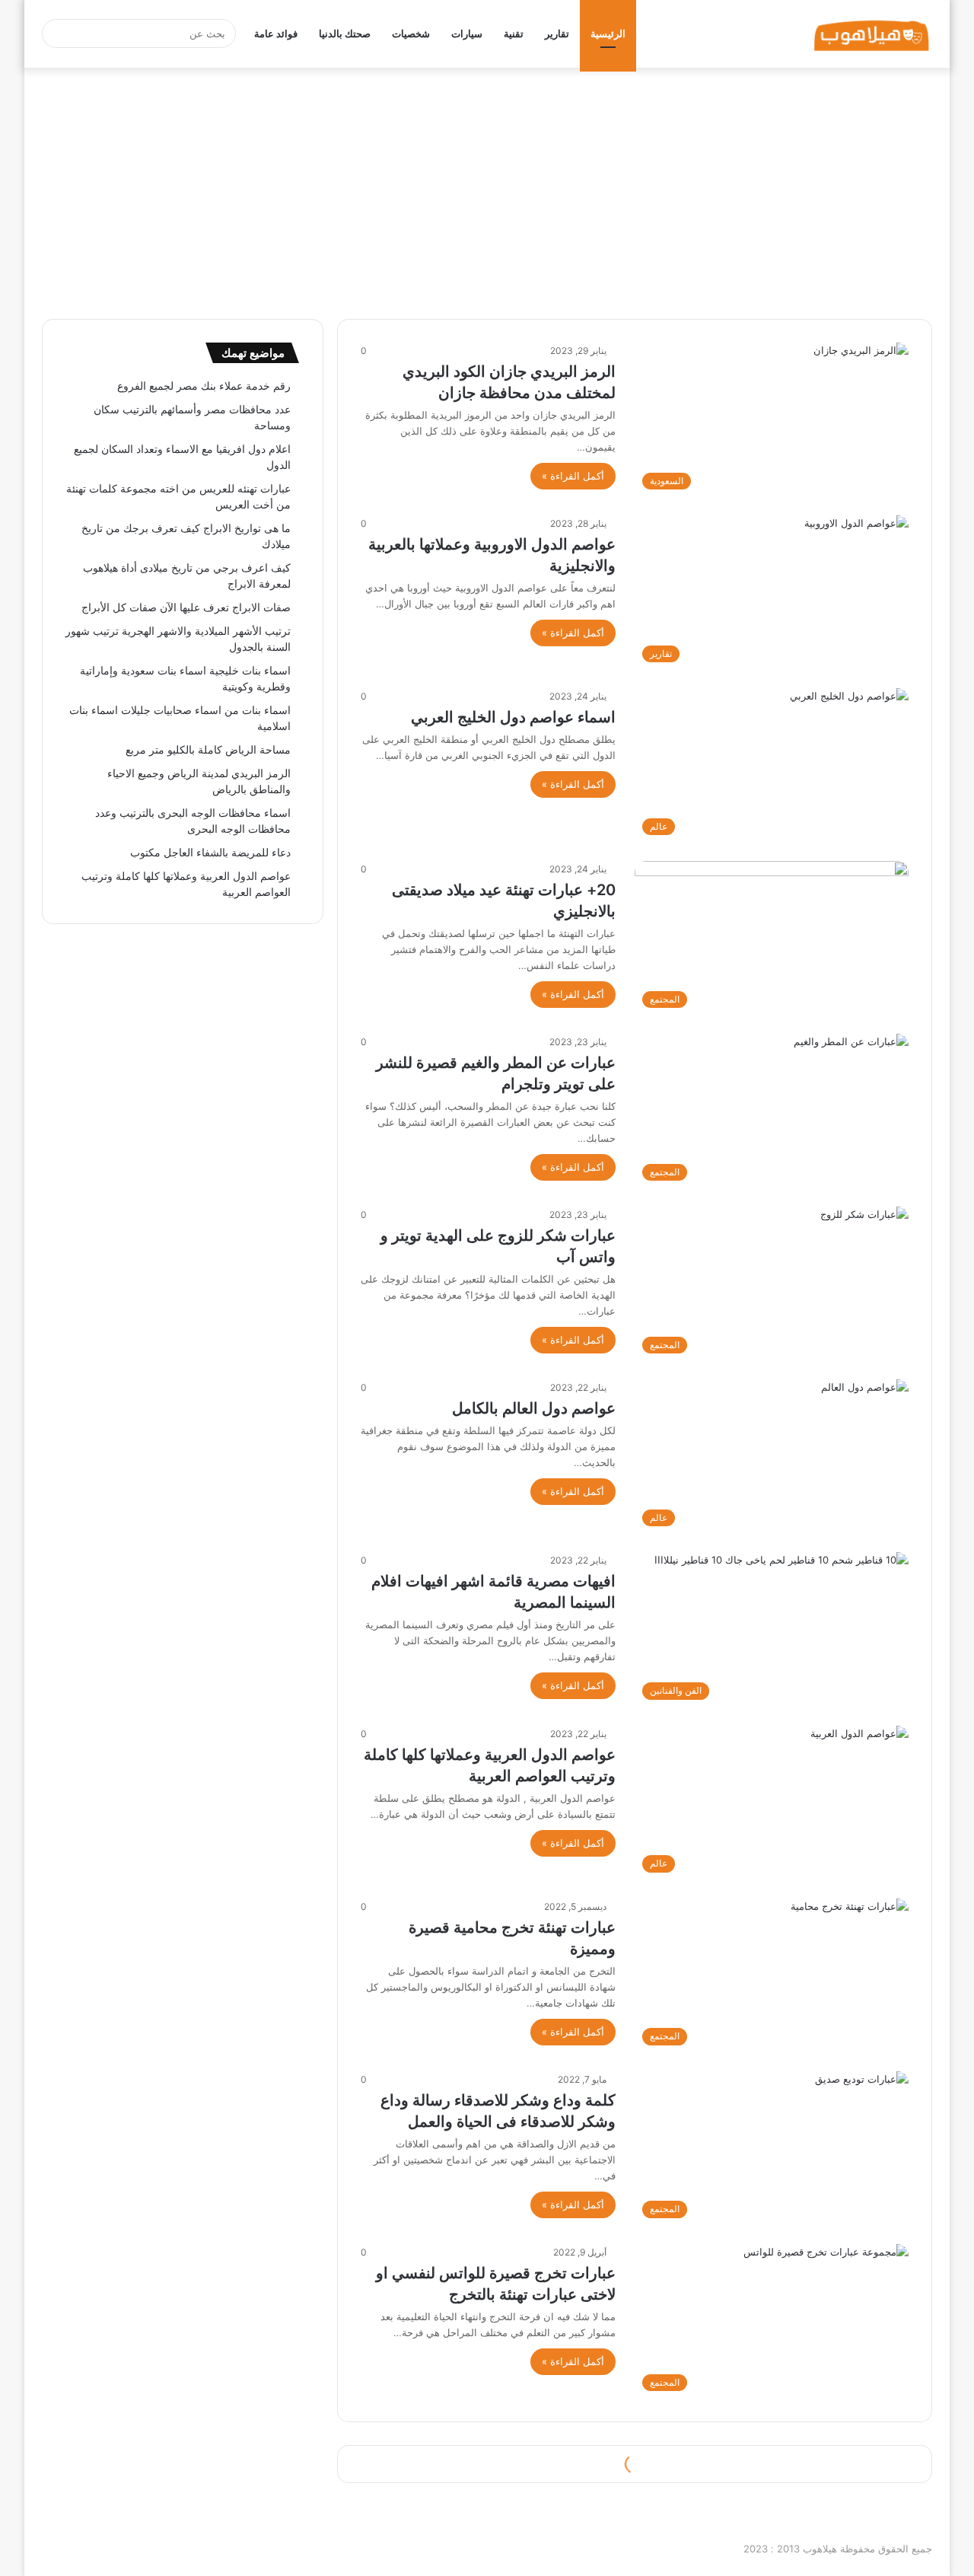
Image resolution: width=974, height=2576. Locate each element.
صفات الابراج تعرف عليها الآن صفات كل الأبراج (186, 607)
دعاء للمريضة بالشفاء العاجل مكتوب (210, 853)
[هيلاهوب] (872, 34)
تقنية (514, 33)
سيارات (467, 33)
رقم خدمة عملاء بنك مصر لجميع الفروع (204, 386)
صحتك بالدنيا (345, 33)
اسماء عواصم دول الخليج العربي (513, 717)
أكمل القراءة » (573, 476)
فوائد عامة (276, 33)
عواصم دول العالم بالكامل (534, 1408)
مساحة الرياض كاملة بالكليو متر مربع (208, 750)
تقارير (557, 33)
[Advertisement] (487, 190)
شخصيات (411, 33)
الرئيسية (608, 33)
